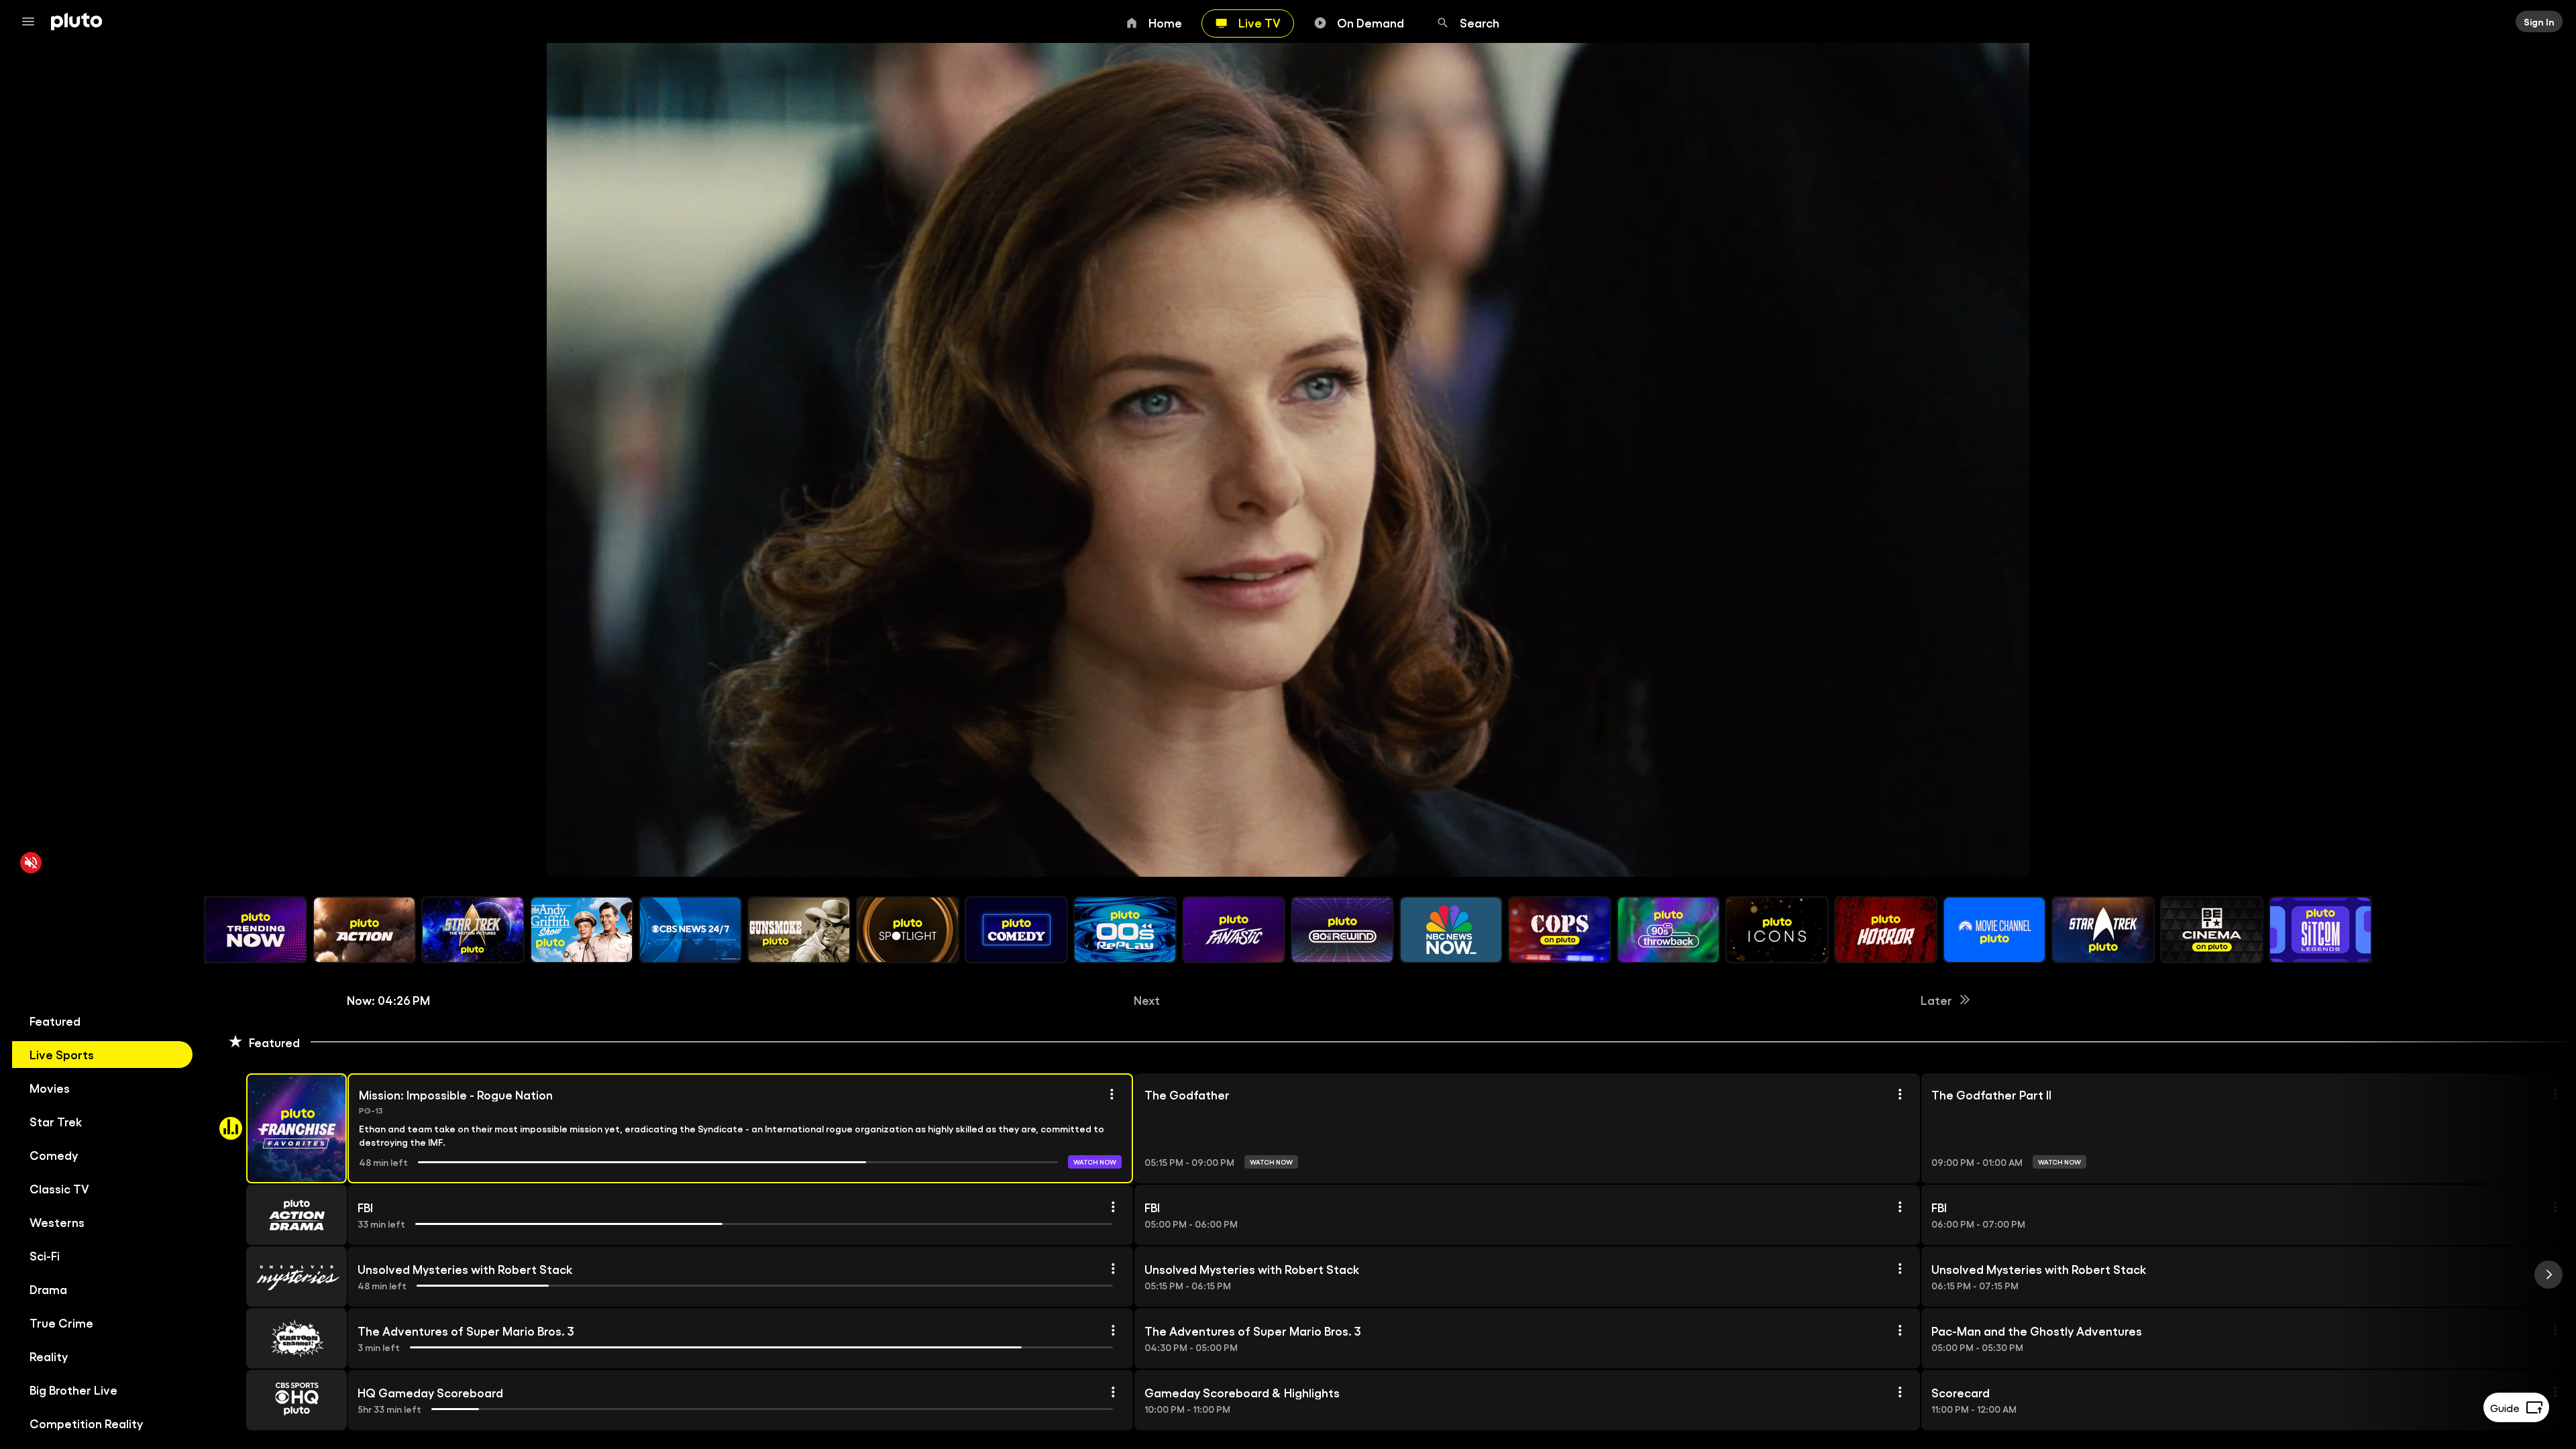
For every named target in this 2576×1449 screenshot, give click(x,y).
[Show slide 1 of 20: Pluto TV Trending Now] (256, 930)
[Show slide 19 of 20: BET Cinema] (2212, 930)
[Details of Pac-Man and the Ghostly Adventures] (2555, 1330)
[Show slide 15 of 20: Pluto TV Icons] (1777, 930)
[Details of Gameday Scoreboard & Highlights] (1900, 1392)
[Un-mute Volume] (31, 863)
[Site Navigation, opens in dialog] (32, 21)
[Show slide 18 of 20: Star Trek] (2103, 930)
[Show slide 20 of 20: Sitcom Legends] (2320, 930)
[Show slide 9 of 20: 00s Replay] (1125, 930)
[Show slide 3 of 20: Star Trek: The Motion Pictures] (473, 930)
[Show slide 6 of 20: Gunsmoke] (799, 930)
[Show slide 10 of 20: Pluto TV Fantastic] (1234, 930)
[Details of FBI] (1113, 1207)
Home (1165, 22)
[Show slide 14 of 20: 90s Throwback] (1668, 930)
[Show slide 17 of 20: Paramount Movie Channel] (1994, 930)
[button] (281, 1128)
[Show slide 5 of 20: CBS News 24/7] (690, 930)
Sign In (2539, 21)
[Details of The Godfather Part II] (2555, 1094)
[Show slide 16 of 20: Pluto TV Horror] (1886, 930)
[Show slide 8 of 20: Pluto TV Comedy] (1016, 930)
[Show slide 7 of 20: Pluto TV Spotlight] (908, 930)
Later (1936, 1000)
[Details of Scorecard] (2555, 1392)
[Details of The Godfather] (1900, 1094)
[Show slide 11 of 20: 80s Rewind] (1342, 930)
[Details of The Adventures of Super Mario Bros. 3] (1113, 1330)
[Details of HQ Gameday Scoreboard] (1113, 1392)
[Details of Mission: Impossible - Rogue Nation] (1112, 1094)
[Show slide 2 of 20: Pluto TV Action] (364, 930)
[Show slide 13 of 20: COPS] (1560, 930)
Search (1480, 22)
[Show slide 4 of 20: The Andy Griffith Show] (582, 930)
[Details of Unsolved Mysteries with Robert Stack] (1113, 1269)
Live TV (1259, 22)
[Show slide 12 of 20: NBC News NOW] (1451, 930)
